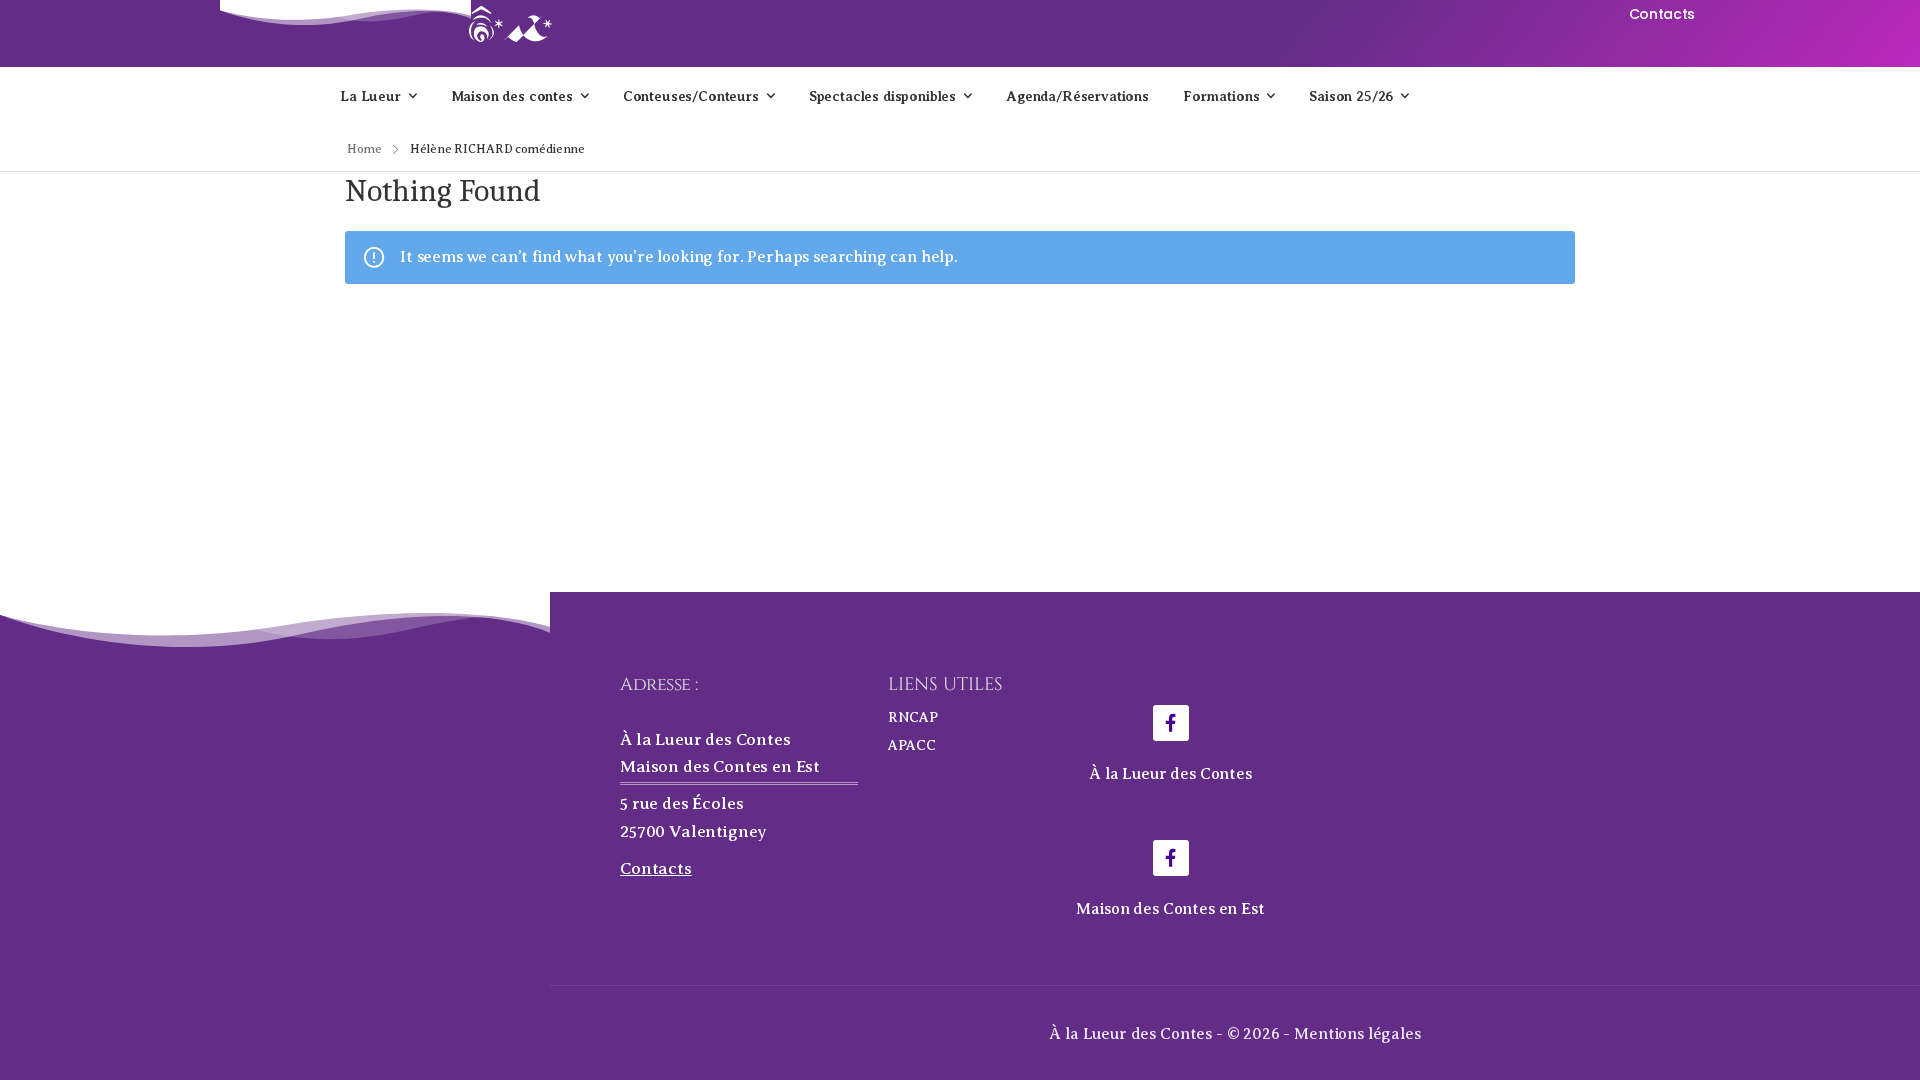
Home (364, 149)
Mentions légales (1357, 1034)
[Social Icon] (1171, 723)
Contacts (656, 868)
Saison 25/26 (1351, 96)
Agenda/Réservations (1077, 96)
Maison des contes (512, 96)
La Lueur (370, 96)
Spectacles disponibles (882, 96)
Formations (1221, 96)
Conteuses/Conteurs (691, 96)
